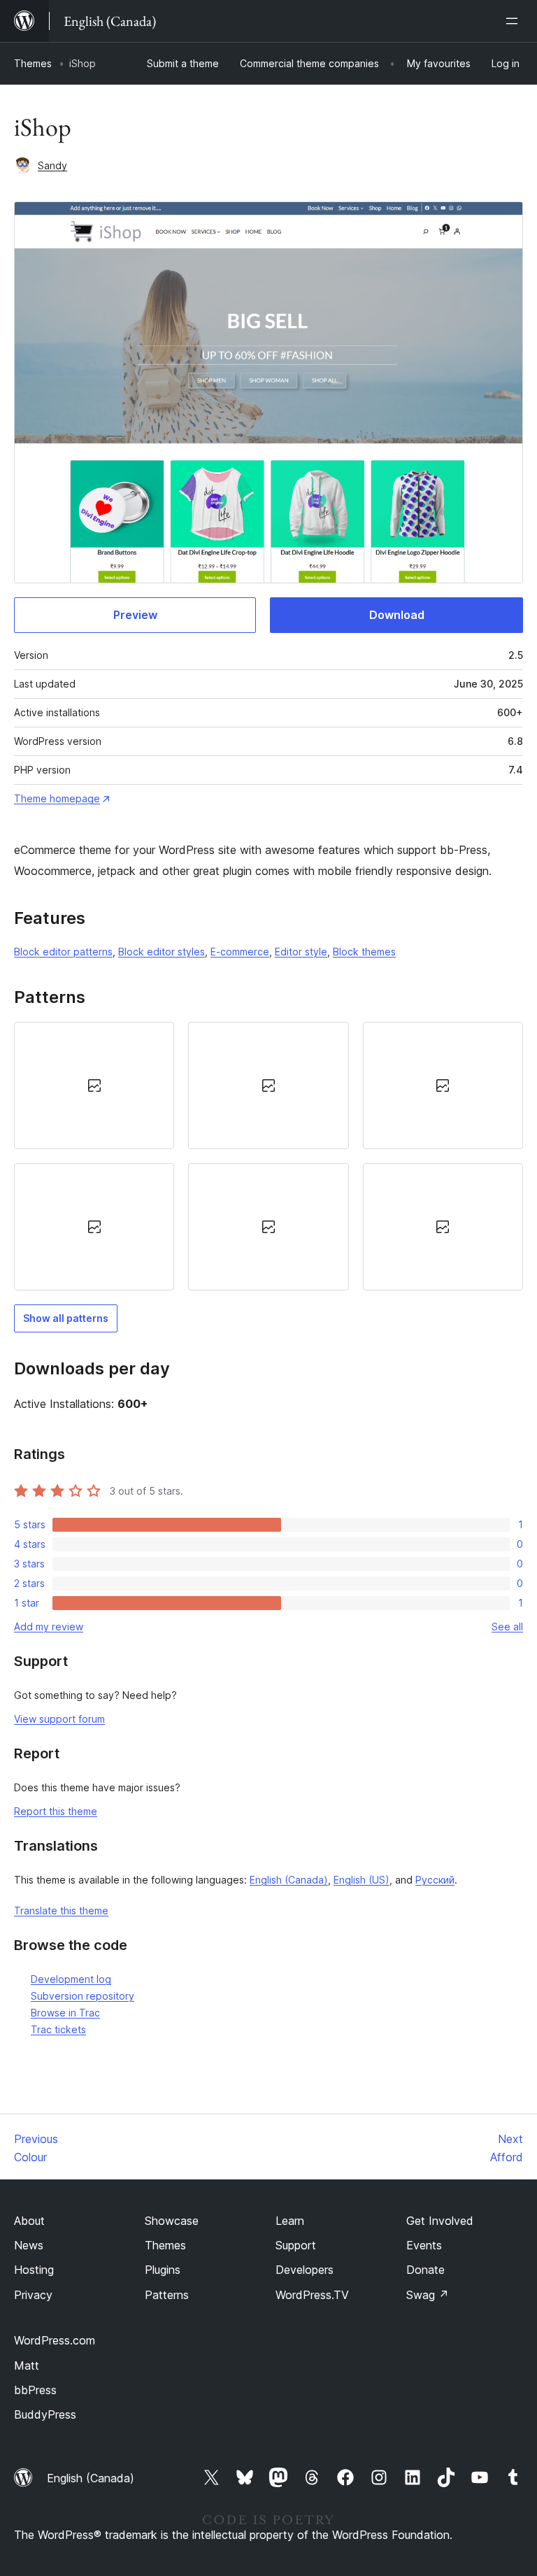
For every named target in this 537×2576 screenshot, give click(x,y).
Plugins (163, 2270)
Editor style (301, 952)
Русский (435, 1880)
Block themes (364, 952)
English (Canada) (289, 1880)
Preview (135, 615)
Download (397, 615)
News (29, 2245)
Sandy (52, 165)
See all (507, 1627)
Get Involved (440, 2221)
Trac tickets (58, 2029)
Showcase (172, 2221)
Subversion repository (83, 1996)
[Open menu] (515, 21)
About (29, 2221)
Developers (305, 2270)
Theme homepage (57, 798)
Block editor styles (162, 952)
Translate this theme (61, 1910)
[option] (94, 1086)
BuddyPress (45, 2414)
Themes (33, 63)
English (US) (361, 1880)
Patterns (167, 2295)
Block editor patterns (63, 952)
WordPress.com (55, 2340)
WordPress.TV (312, 2295)
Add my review (49, 1627)
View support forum (59, 1719)
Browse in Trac (65, 2013)
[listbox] (268, 1156)
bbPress (35, 2390)
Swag (428, 2295)
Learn (290, 2221)
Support (296, 2245)
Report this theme (56, 1811)
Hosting (34, 2270)
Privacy (33, 2295)
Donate (425, 2270)
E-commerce (240, 952)
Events (424, 2245)
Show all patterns (66, 1318)
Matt (27, 2365)
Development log (71, 1979)
